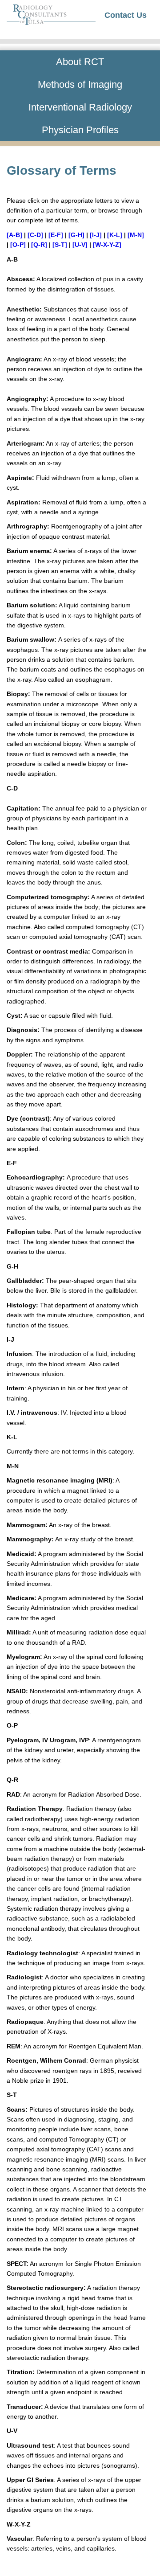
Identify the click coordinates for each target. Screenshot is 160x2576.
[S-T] (60, 245)
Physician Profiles (80, 130)
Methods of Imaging (80, 84)
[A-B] (14, 235)
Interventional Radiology (80, 107)
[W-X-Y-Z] (107, 245)
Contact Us (126, 15)
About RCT (80, 62)
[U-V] (80, 245)
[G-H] (76, 235)
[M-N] (136, 235)
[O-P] (18, 245)
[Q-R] (39, 245)
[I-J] (96, 235)
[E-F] (56, 235)
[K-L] (115, 235)
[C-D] (35, 235)
